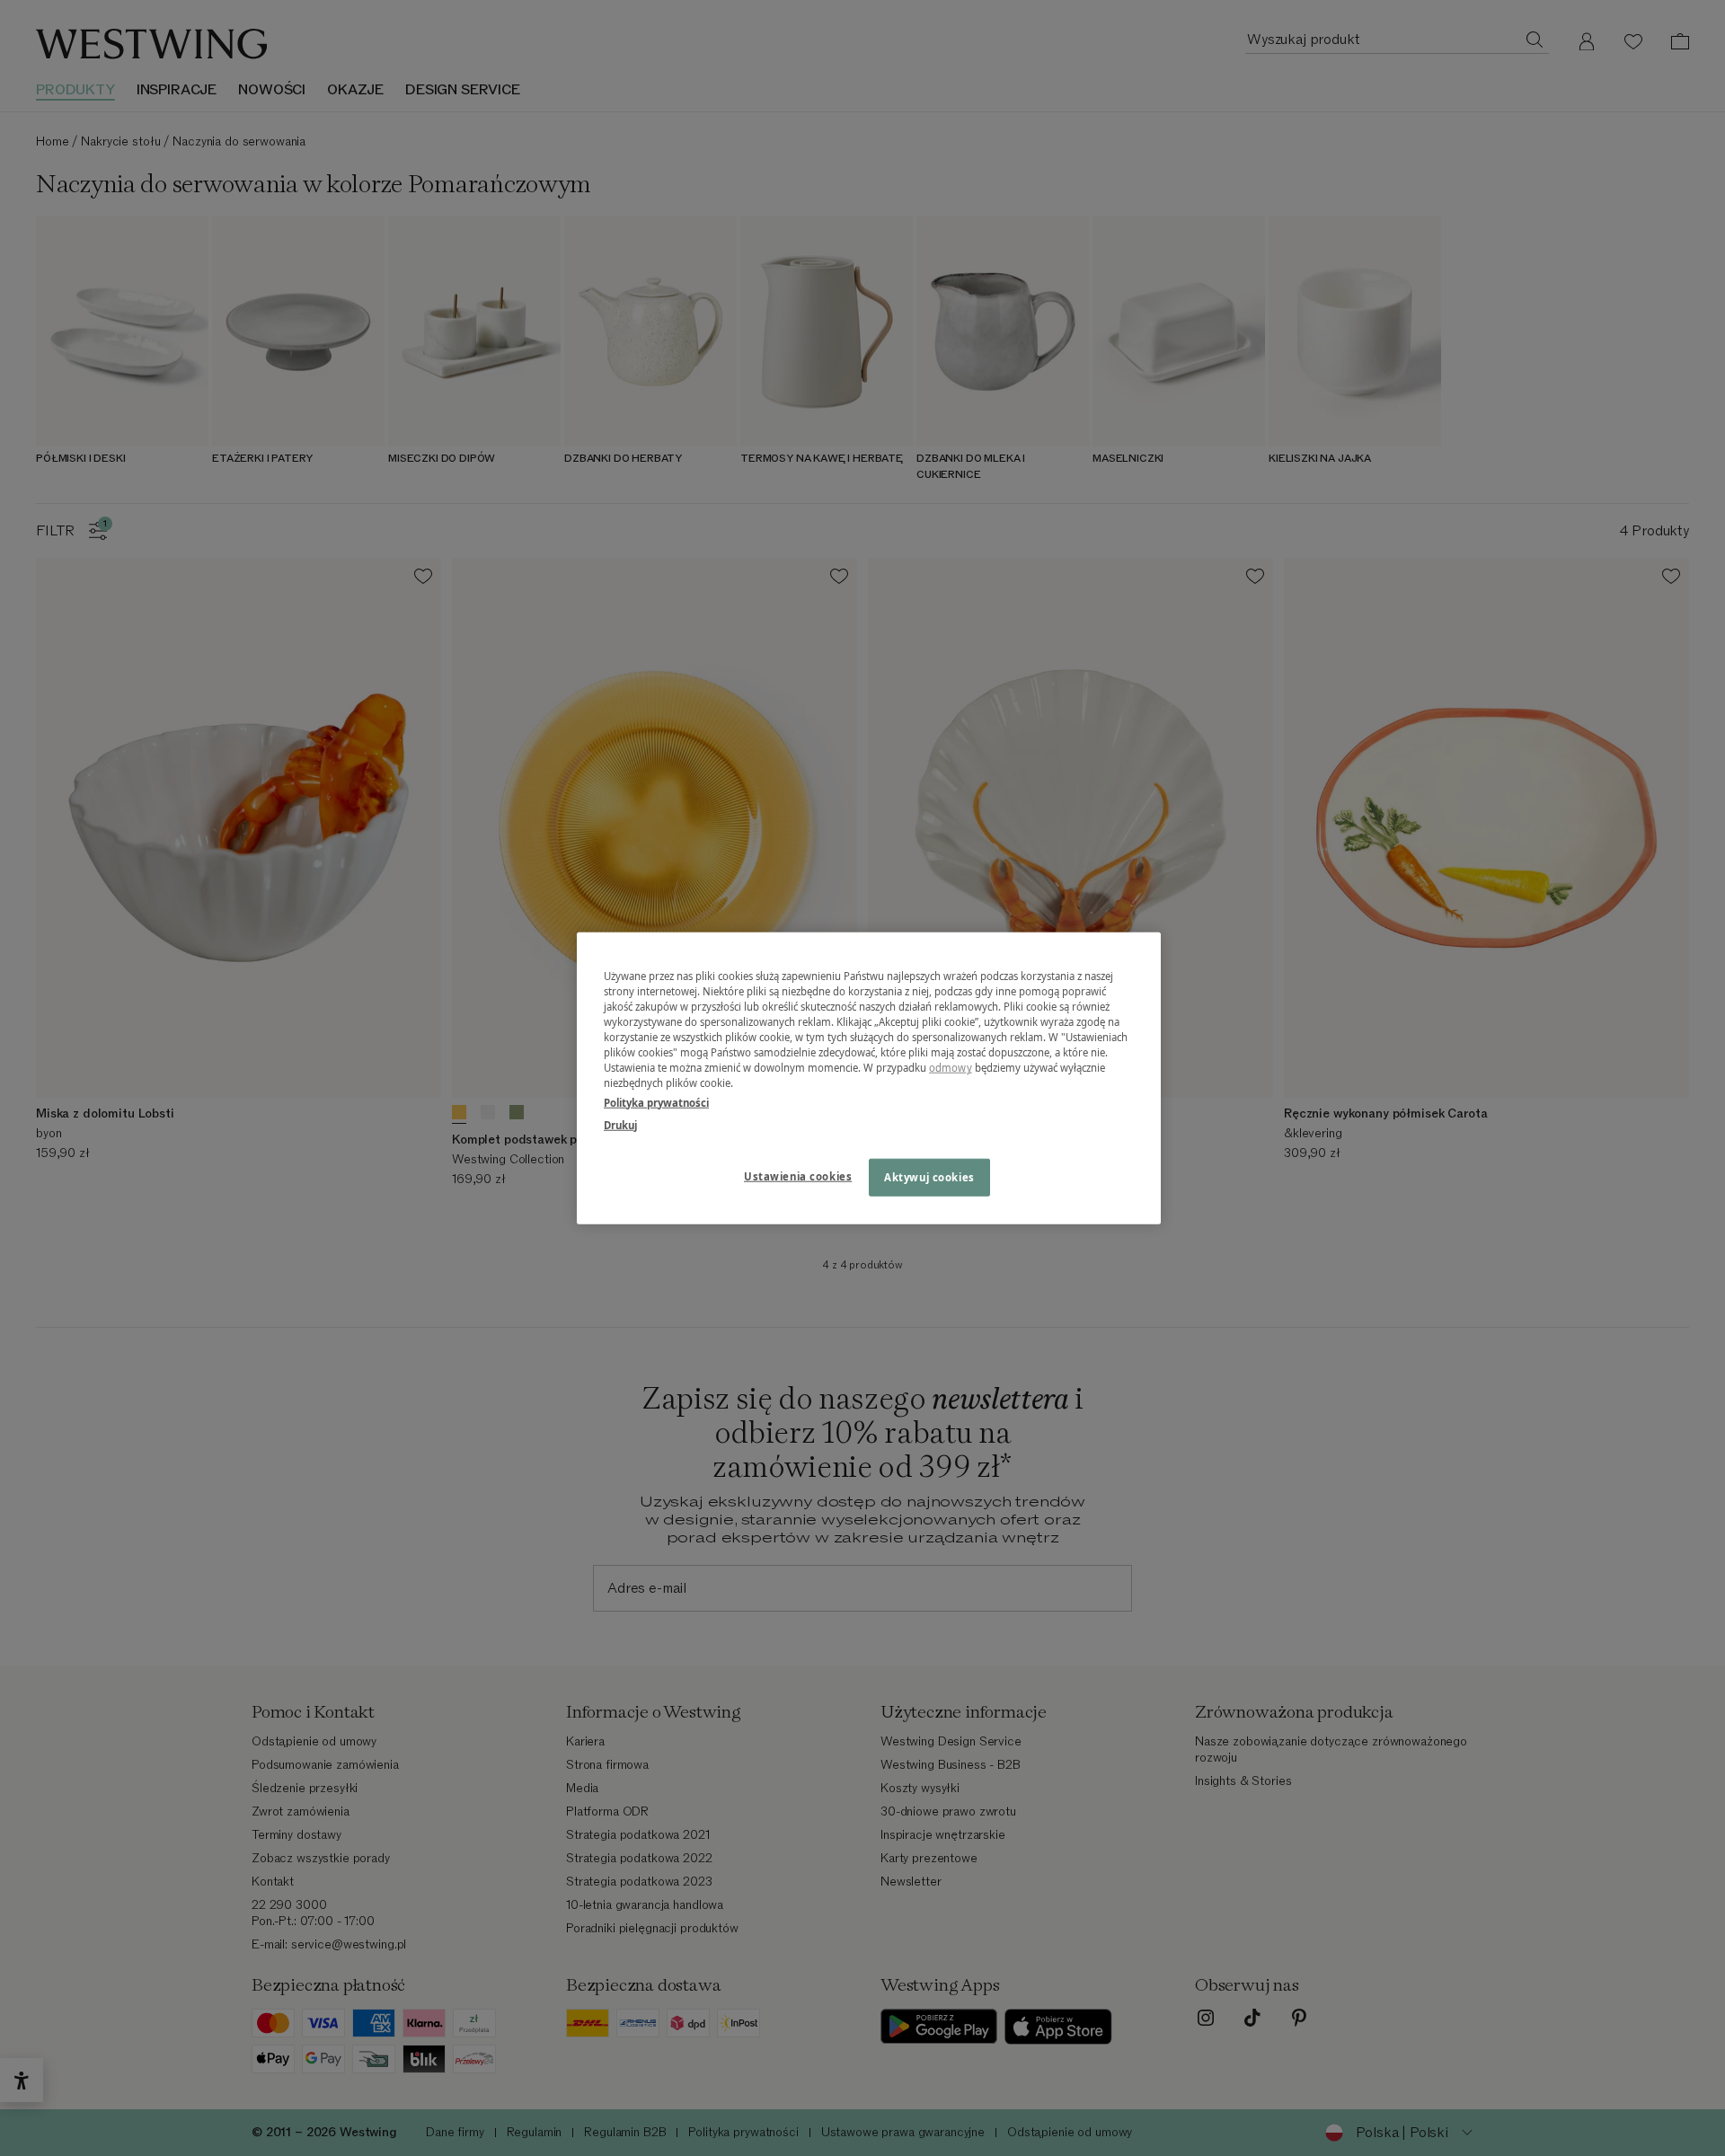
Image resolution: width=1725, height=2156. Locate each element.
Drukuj (620, 1124)
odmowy (951, 1068)
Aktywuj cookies (929, 1176)
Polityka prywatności (656, 1102)
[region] (869, 1078)
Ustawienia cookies (798, 1175)
